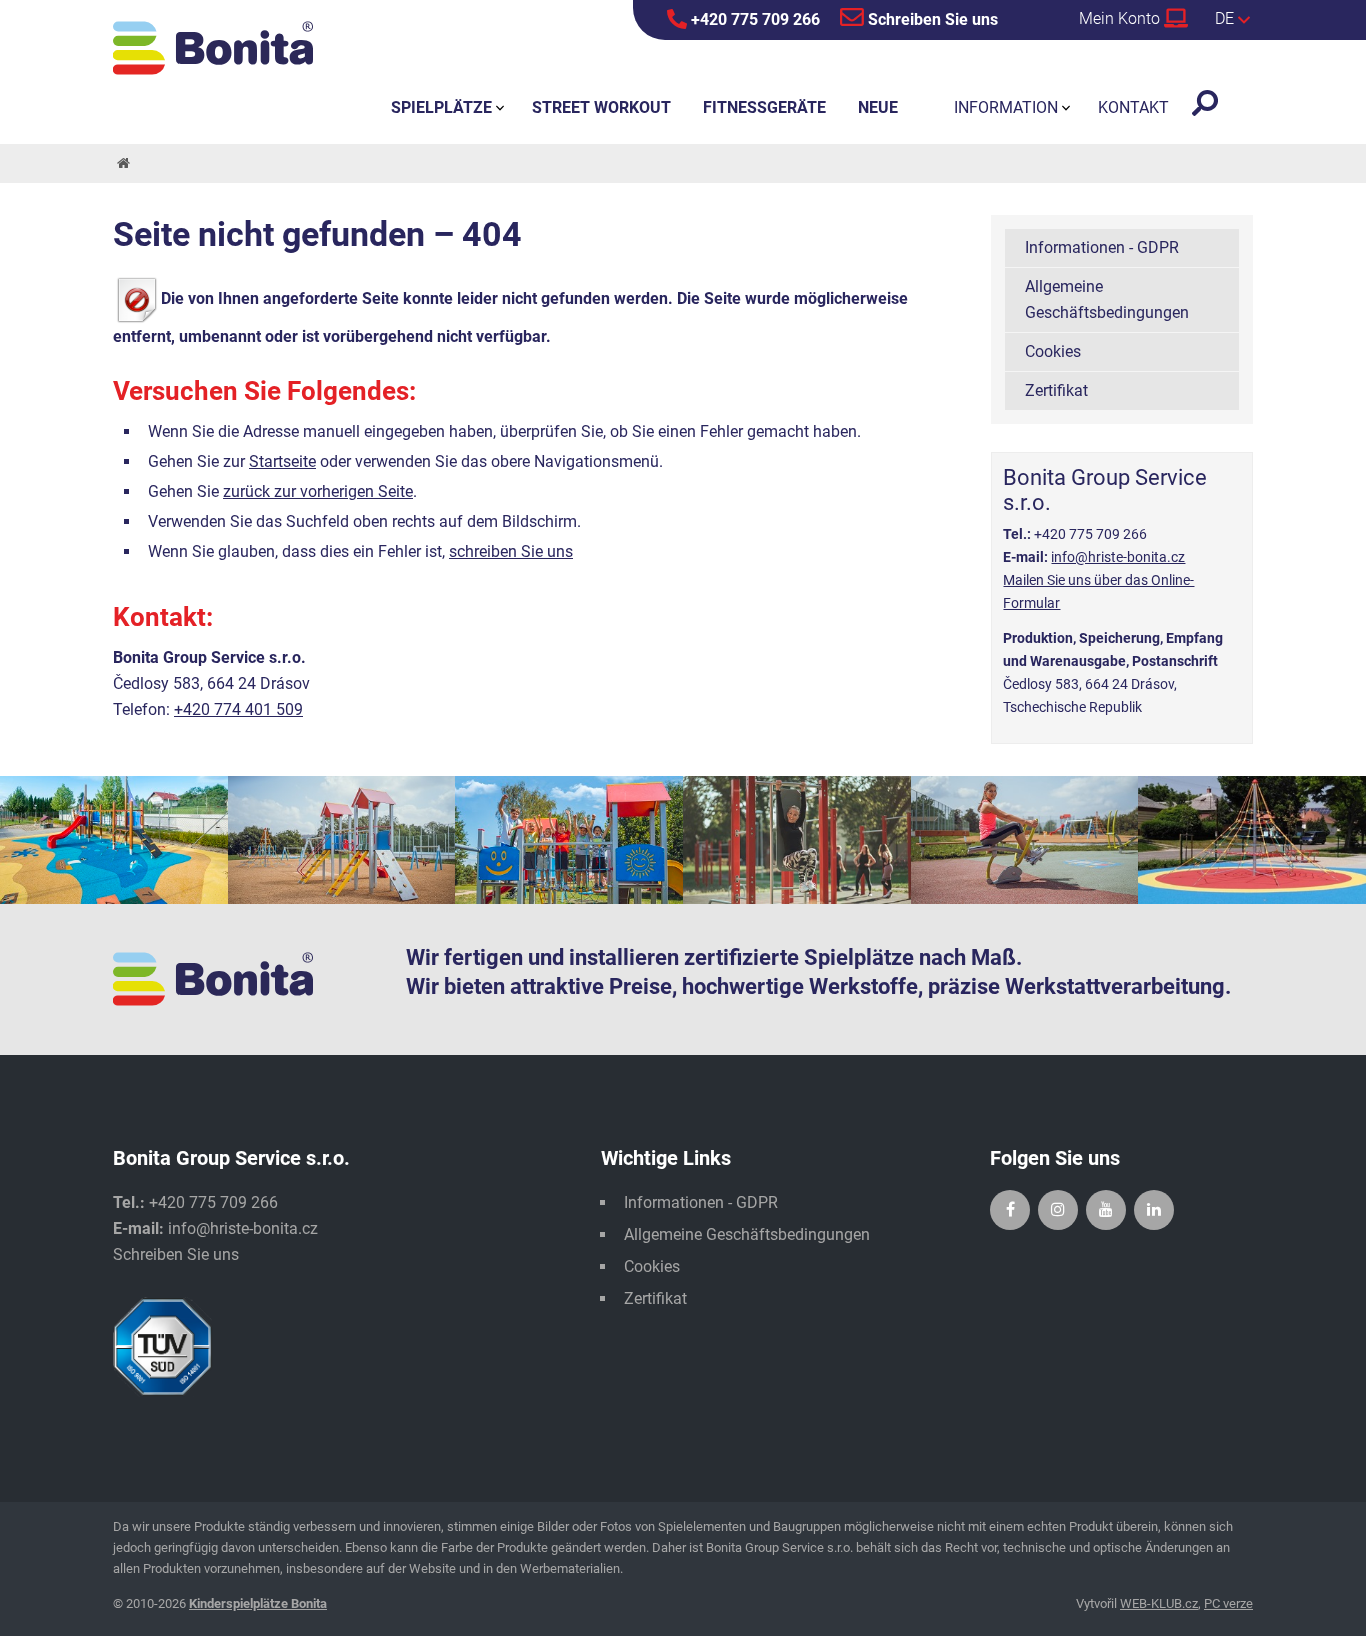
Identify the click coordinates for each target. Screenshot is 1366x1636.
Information (1006, 107)
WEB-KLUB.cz (1159, 1603)
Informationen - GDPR (1102, 247)
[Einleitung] (122, 163)
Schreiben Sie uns (931, 19)
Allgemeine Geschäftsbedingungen (1107, 299)
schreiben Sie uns (511, 551)
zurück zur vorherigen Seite (318, 491)
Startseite (282, 461)
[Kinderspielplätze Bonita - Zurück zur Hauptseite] (213, 48)
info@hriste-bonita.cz (1118, 557)
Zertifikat (1056, 390)
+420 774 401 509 (238, 709)
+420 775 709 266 (753, 19)
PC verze (1228, 1603)
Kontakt (1133, 107)
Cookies (1053, 351)
